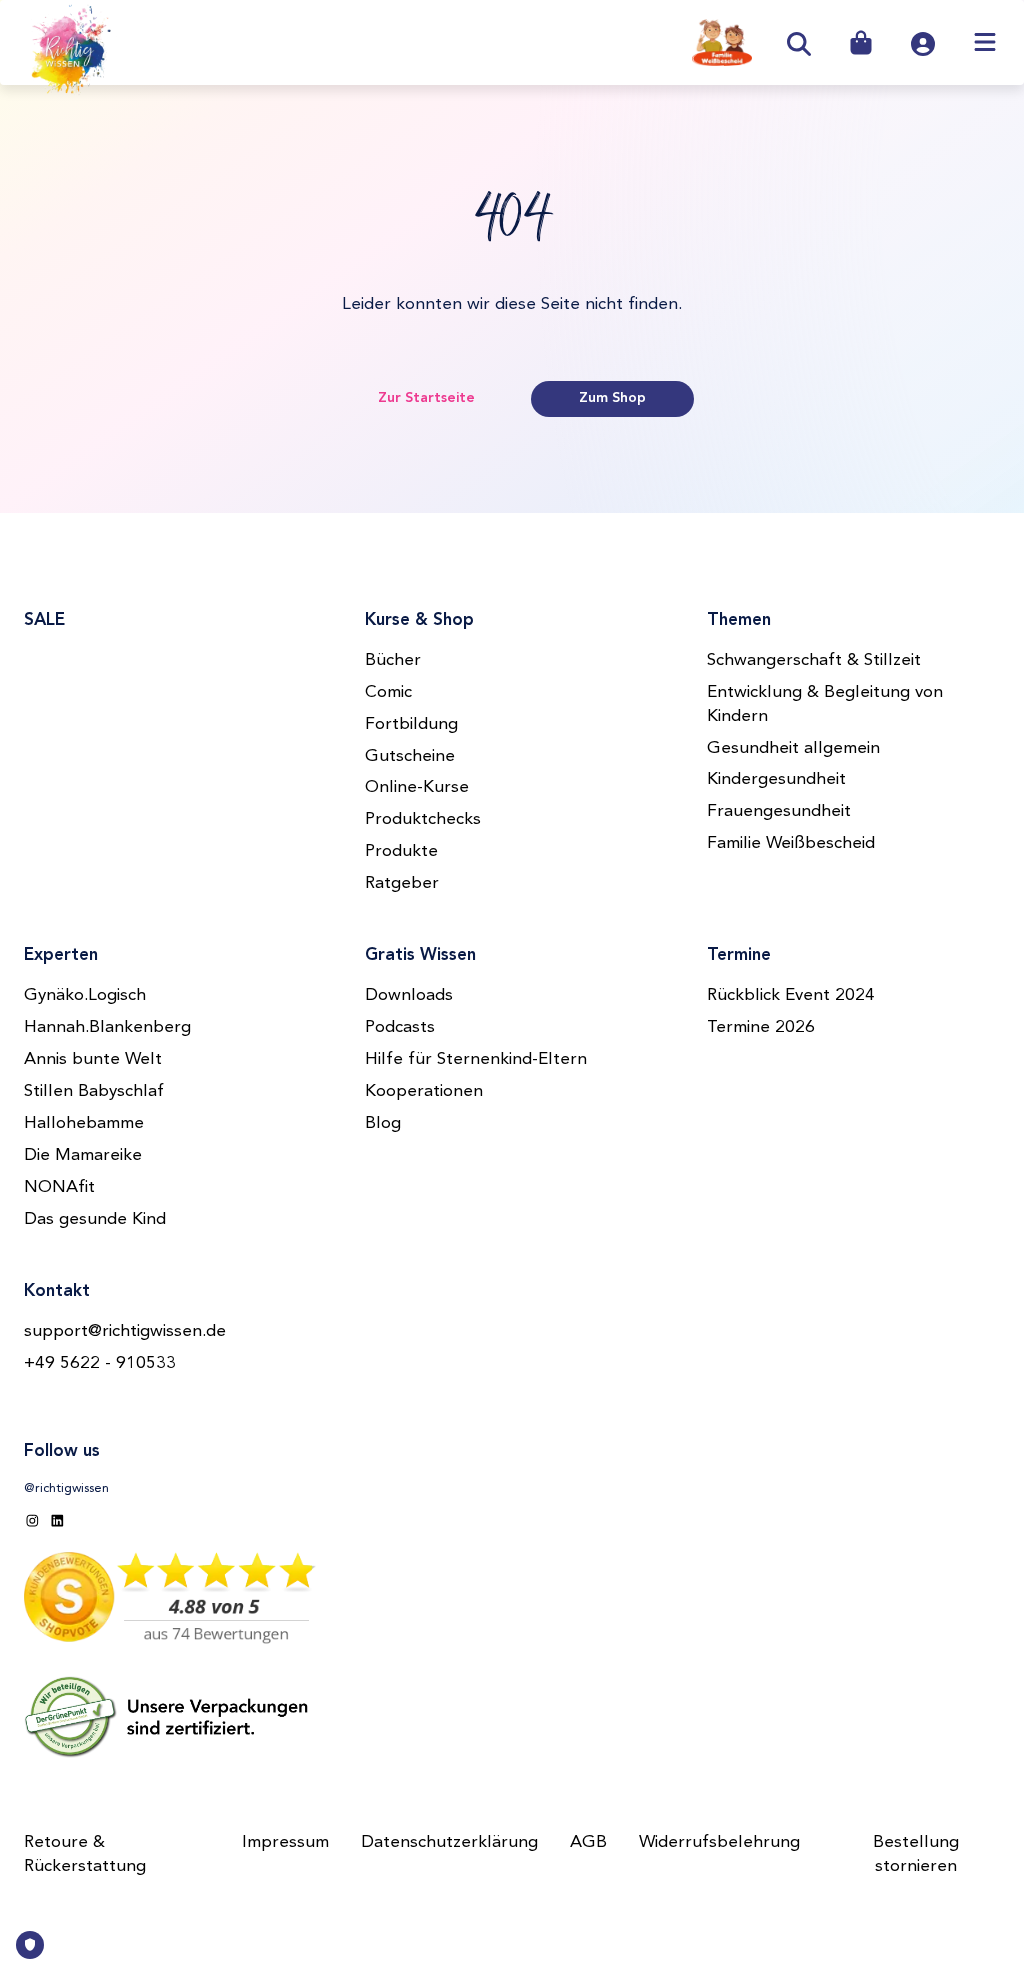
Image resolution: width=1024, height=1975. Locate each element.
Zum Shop (612, 398)
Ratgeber (402, 883)
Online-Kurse (417, 787)
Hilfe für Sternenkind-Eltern (476, 1059)
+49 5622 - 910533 (100, 1363)
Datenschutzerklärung (449, 1842)
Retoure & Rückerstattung (85, 1854)
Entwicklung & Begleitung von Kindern (825, 704)
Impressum (285, 1842)
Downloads (409, 995)
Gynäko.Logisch (85, 995)
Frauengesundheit (779, 811)
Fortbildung (411, 724)
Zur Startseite (426, 398)
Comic (388, 692)
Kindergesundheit (776, 779)
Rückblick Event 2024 (791, 995)
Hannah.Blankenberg (107, 1027)
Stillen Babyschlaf (94, 1091)
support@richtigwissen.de (125, 1331)
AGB (588, 1842)
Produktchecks (423, 819)
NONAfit (59, 1187)
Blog (383, 1123)
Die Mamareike (83, 1155)
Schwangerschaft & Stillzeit (814, 660)
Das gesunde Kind (95, 1219)
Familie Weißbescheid (791, 843)
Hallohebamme (84, 1123)
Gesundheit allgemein (793, 748)
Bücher (393, 660)
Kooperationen (424, 1091)
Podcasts (400, 1027)
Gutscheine (410, 756)
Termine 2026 (761, 1027)
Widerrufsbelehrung (719, 1842)
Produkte (401, 851)
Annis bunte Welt (93, 1059)
